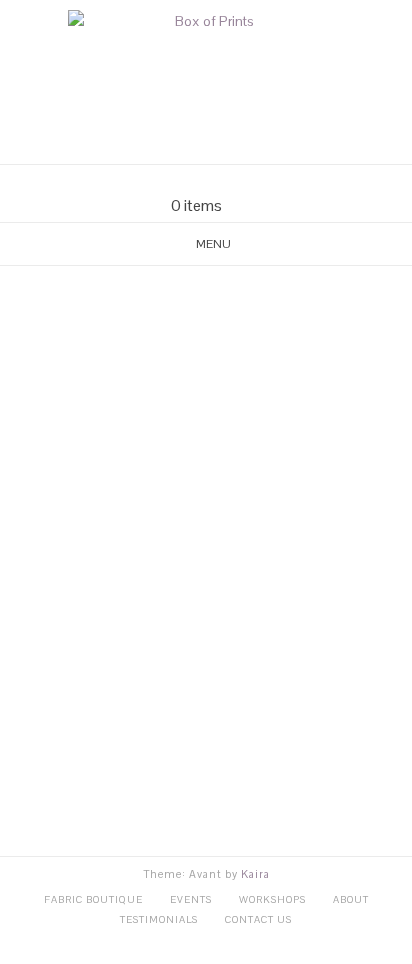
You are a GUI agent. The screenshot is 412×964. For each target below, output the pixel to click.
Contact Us (258, 919)
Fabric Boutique (93, 899)
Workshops (272, 899)
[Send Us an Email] (170, 180)
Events (191, 899)
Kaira (255, 874)
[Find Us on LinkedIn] (242, 180)
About (351, 899)
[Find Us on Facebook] (194, 180)
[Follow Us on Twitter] (218, 180)
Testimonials (159, 919)
